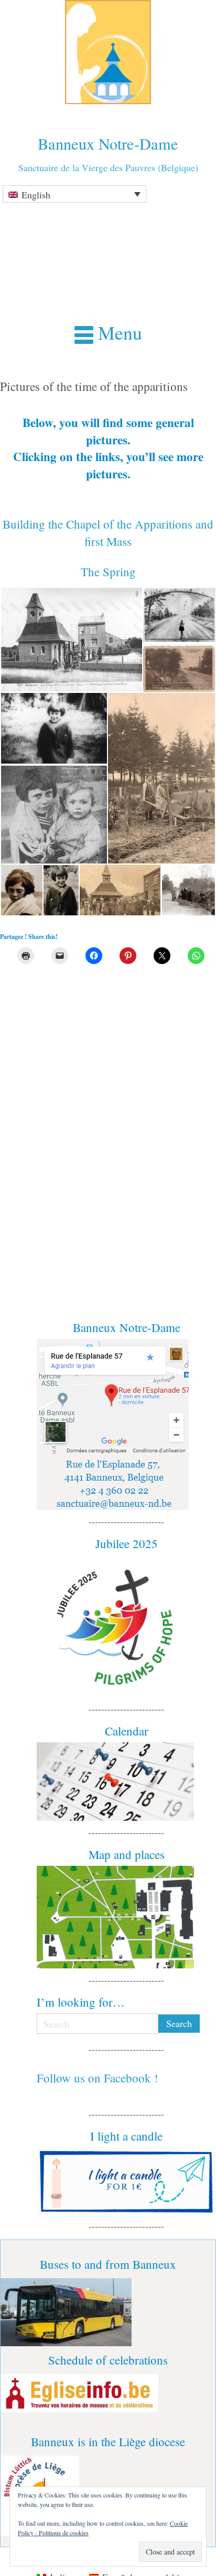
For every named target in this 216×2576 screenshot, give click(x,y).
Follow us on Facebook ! (98, 2078)
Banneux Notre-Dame (108, 144)
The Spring (108, 572)
